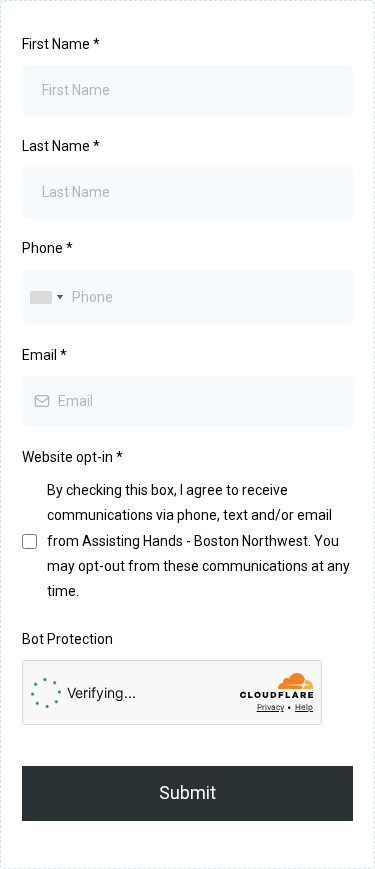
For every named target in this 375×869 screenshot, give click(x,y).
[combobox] (46, 297)
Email (44, 355)
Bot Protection (67, 639)
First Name (61, 44)
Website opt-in (72, 457)
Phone (47, 248)
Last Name (61, 146)
